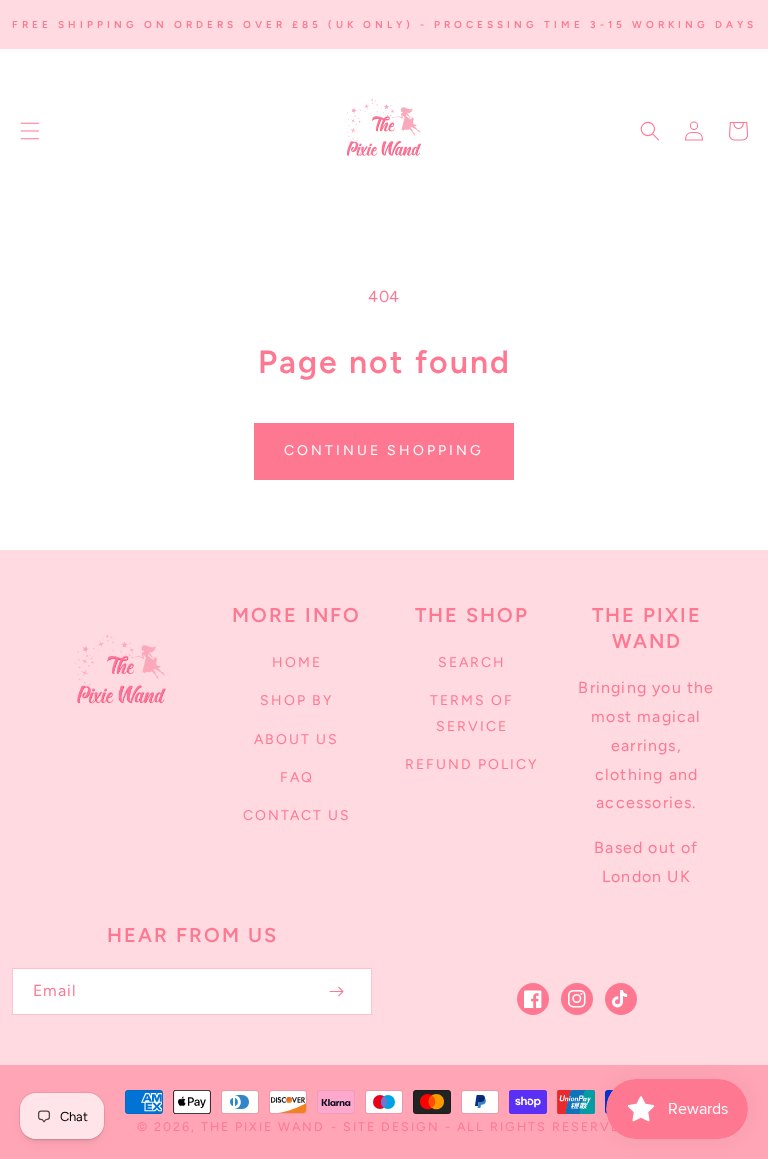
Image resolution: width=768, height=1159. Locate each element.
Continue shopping (384, 450)
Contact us (297, 815)
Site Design (391, 1126)
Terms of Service (472, 713)
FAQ (297, 777)
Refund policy (471, 764)
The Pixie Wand (263, 1126)
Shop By (296, 700)
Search (472, 662)
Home (297, 662)
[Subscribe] (336, 991)
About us (296, 739)
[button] (30, 131)
